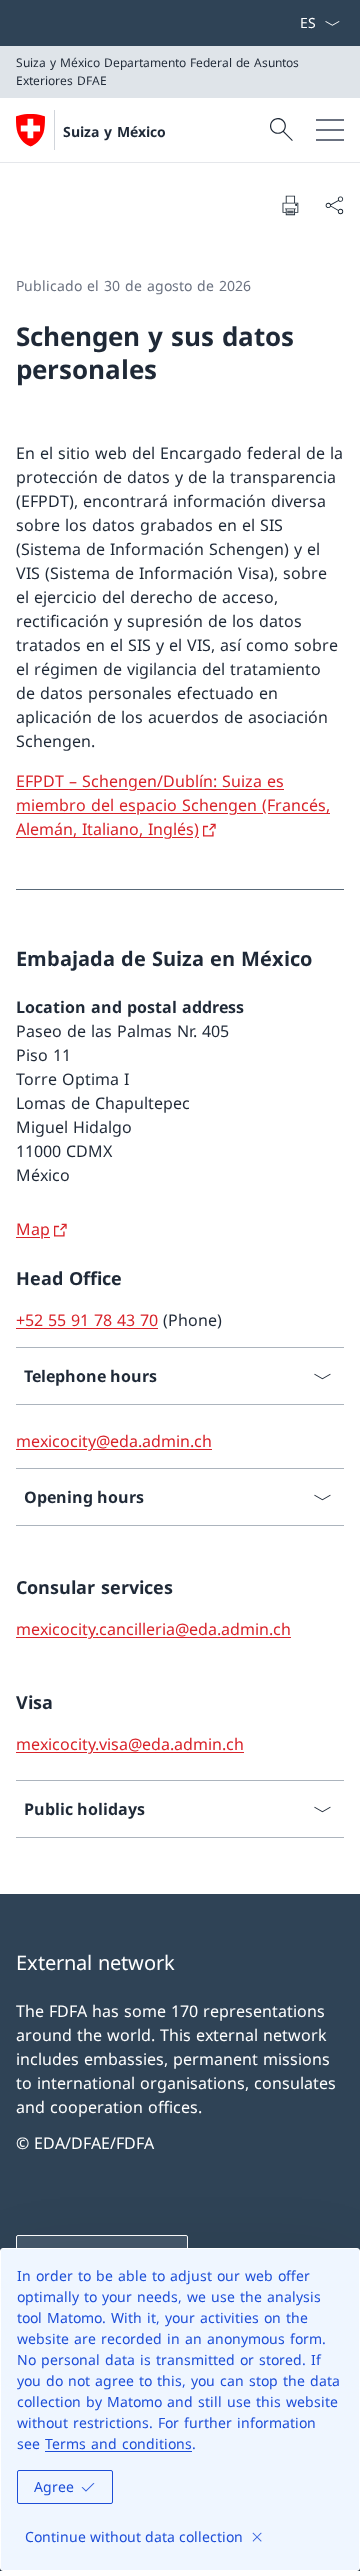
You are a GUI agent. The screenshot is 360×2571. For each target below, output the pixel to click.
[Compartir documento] (334, 205)
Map (33, 1229)
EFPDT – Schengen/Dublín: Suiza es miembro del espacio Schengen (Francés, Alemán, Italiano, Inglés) (173, 805)
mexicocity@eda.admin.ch (114, 1441)
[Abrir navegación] (330, 130)
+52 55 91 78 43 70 (87, 1320)
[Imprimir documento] (290, 205)
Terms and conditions (118, 2443)
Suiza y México (114, 131)
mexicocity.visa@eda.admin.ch (130, 1744)
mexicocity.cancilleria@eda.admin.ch (153, 1629)
